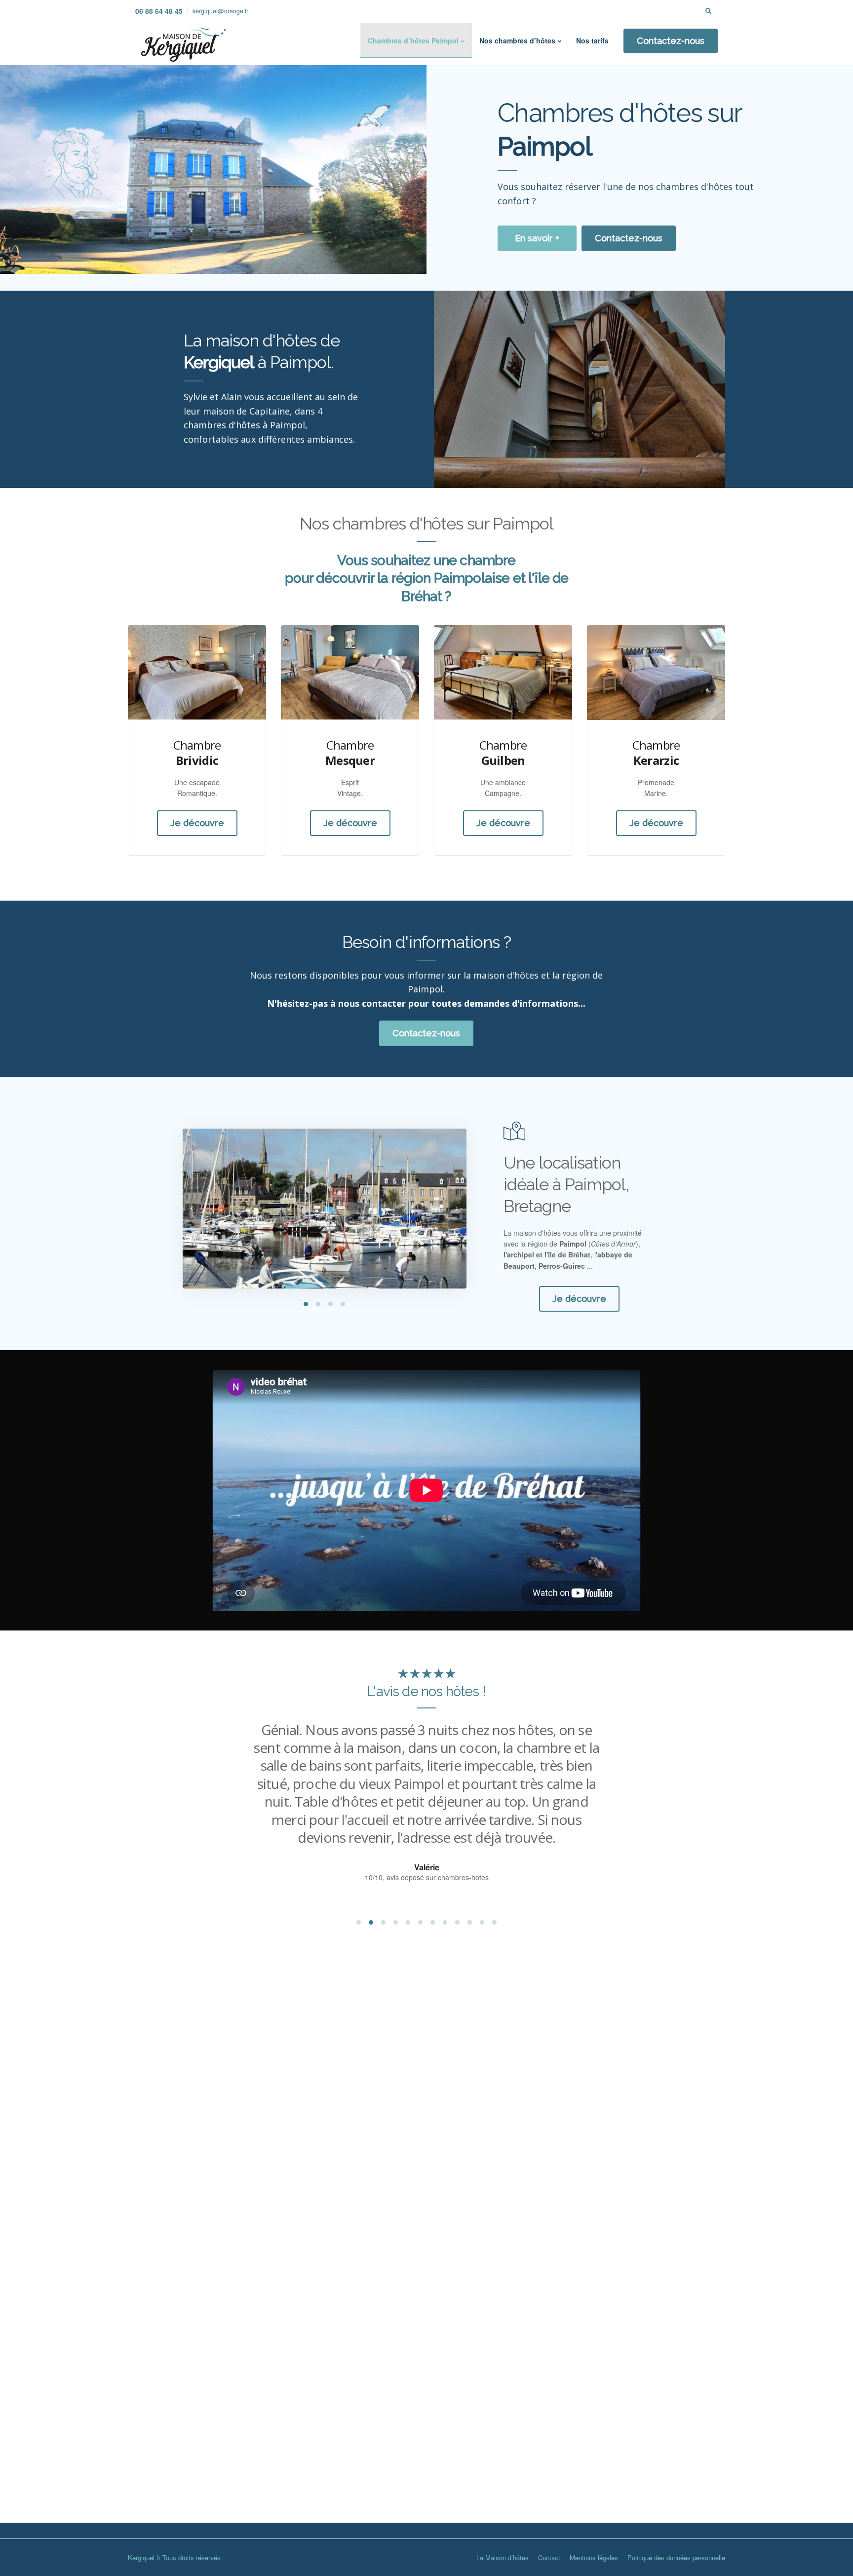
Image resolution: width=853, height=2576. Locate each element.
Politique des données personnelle (676, 2557)
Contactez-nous (671, 41)
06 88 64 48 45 (159, 11)
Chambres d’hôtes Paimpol (413, 40)
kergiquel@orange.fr (220, 11)
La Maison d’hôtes (503, 2557)
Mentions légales (594, 2557)
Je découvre (197, 823)
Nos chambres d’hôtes (517, 40)
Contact (549, 2557)
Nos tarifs (592, 40)
